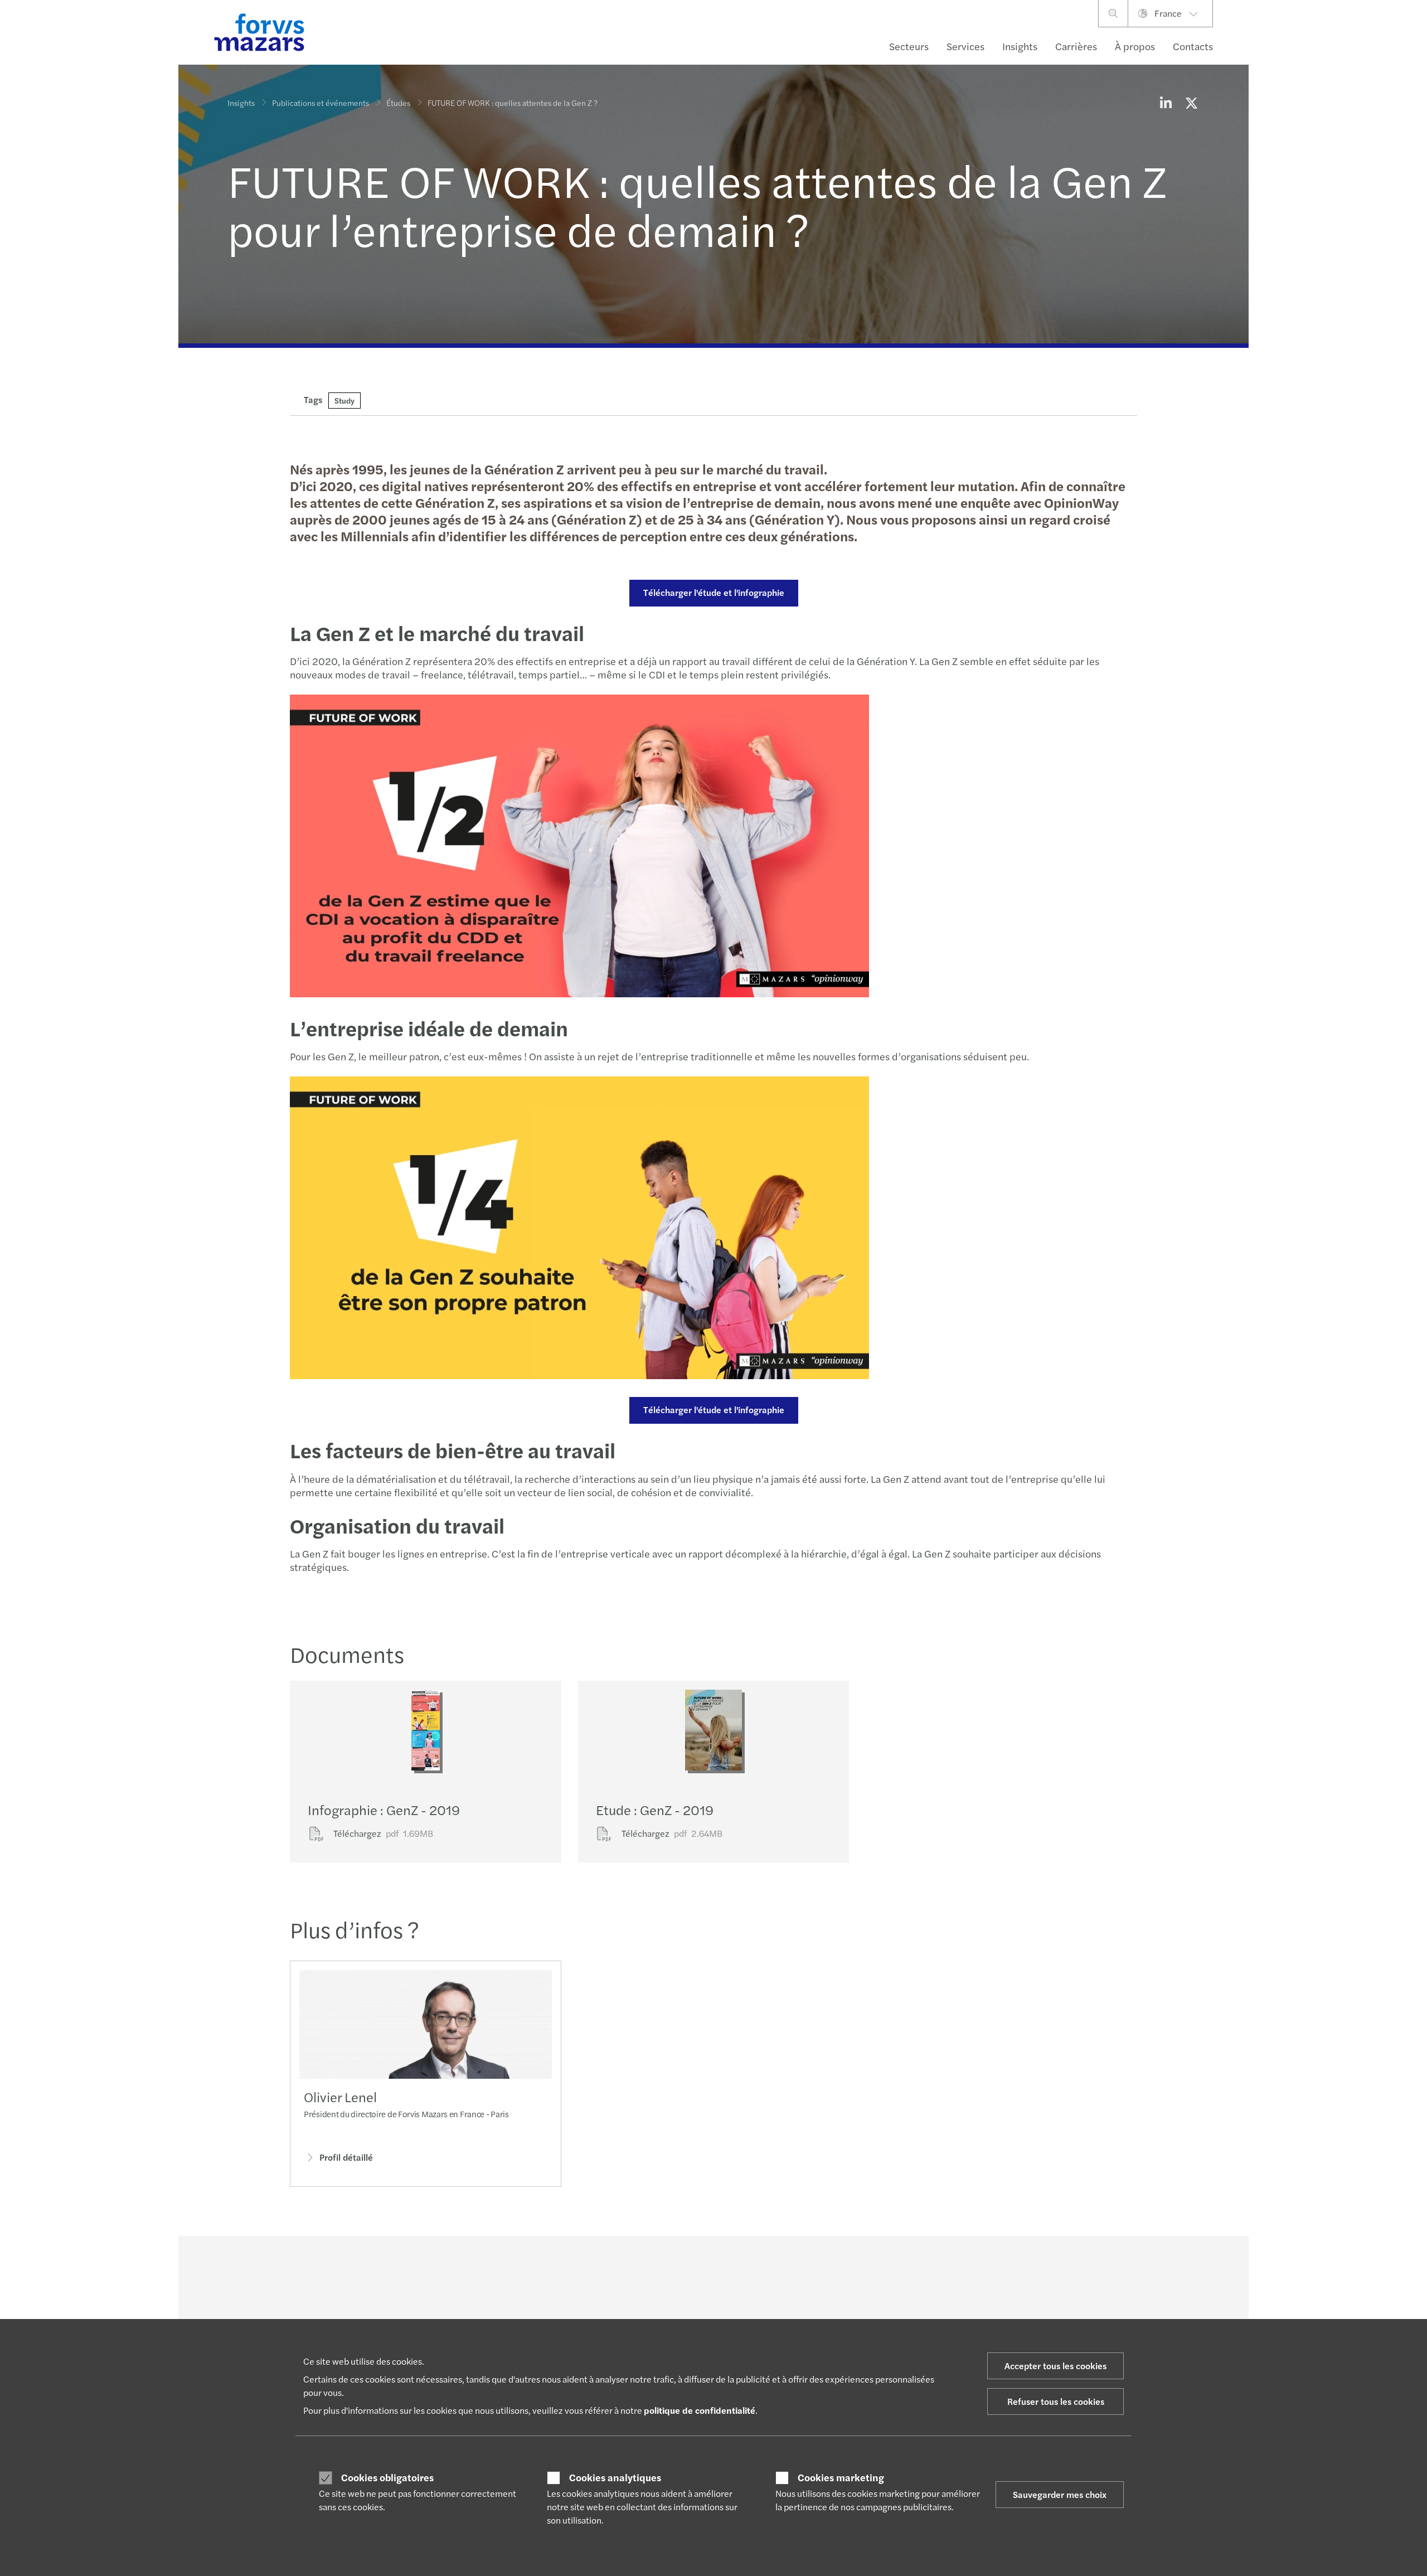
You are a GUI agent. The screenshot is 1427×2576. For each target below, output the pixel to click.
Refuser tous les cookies (1056, 2401)
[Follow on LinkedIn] (721, 2267)
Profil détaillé (346, 2157)
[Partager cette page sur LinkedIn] (1166, 103)
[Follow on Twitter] (748, 2267)
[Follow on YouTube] (801, 2267)
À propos (1135, 46)
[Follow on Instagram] (774, 2267)
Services (965, 46)
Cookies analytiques (615, 2477)
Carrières (1076, 46)
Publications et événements (321, 103)
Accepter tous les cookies (1055, 2366)
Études (398, 103)
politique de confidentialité (700, 2410)
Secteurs (909, 46)
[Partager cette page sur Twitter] (1191, 103)
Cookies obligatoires (387, 2477)
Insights (1020, 46)
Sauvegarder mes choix (1060, 2494)
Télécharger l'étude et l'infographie (714, 592)
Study (344, 400)
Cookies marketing (841, 2477)
